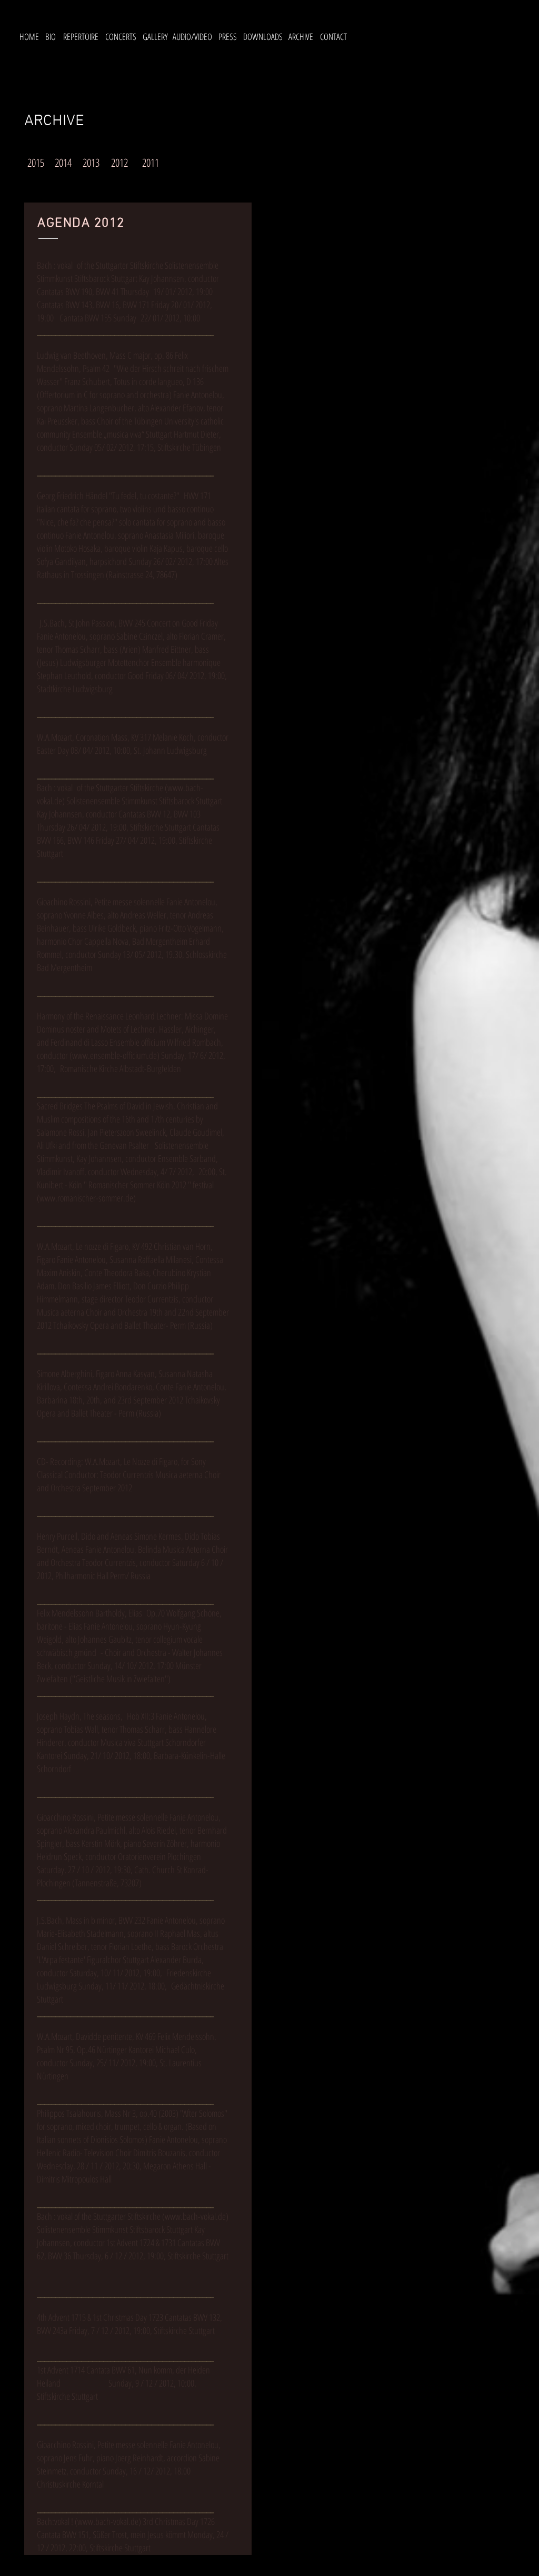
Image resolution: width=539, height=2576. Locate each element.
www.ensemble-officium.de (114, 1055)
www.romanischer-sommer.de (86, 1198)
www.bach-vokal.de (195, 2216)
